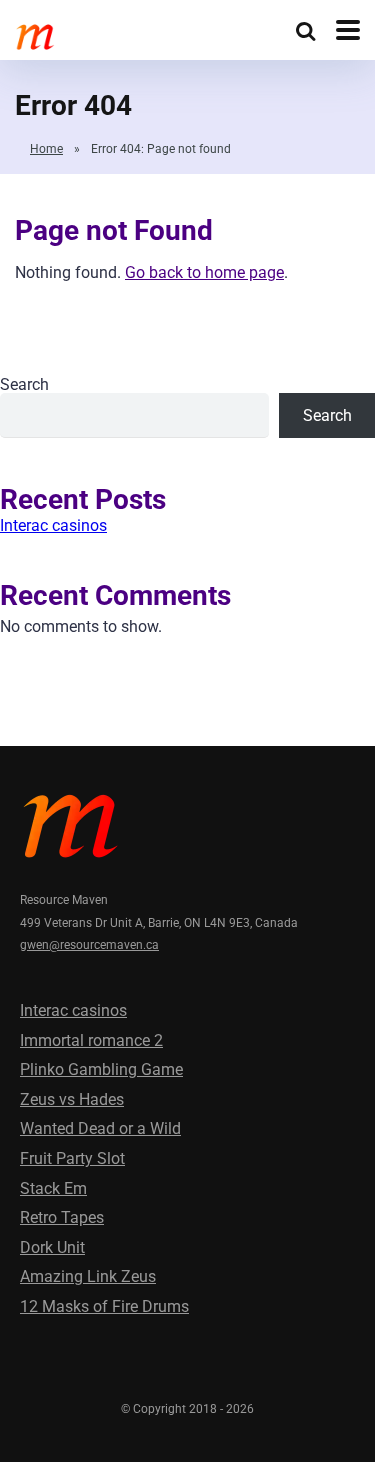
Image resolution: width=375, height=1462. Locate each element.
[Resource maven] (35, 34)
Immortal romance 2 (91, 1040)
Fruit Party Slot (72, 1158)
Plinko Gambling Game (101, 1069)
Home (46, 149)
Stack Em (53, 1188)
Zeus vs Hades (72, 1099)
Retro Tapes (62, 1217)
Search (24, 384)
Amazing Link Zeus (88, 1276)
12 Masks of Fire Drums (104, 1306)
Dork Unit (52, 1247)
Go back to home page (204, 272)
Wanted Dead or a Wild (100, 1128)
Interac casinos (53, 525)
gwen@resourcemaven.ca (89, 945)
